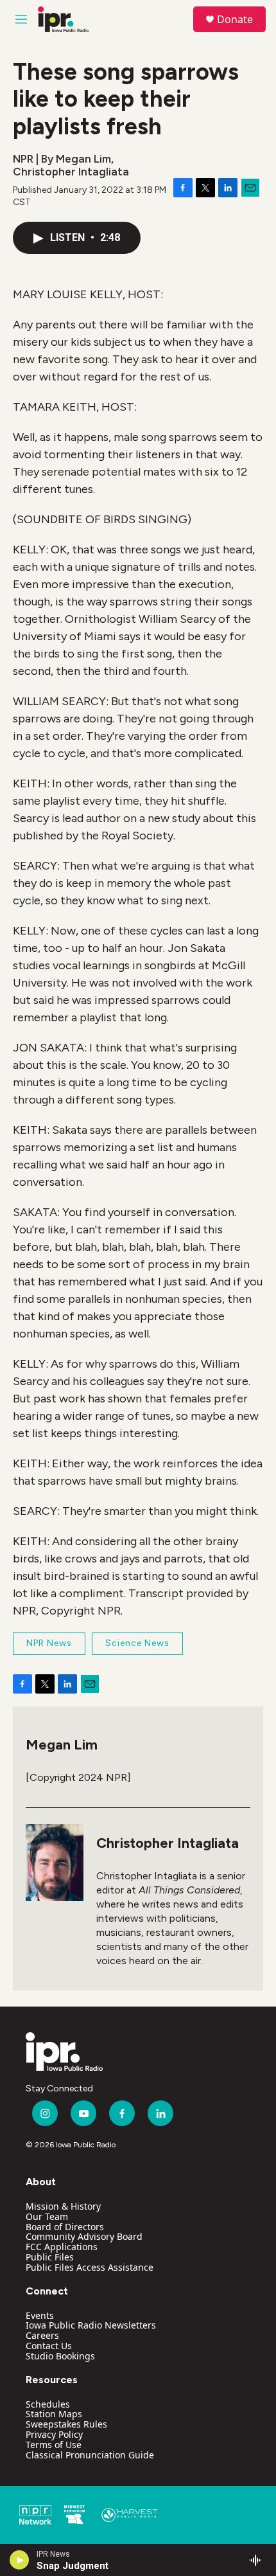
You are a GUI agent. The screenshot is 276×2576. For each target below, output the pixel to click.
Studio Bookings (60, 2356)
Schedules (48, 2404)
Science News (137, 1643)
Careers (42, 2335)
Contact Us (49, 2346)
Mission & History (63, 2206)
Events (40, 2315)
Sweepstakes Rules (66, 2424)
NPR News (49, 1643)
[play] (20, 2560)
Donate (235, 19)
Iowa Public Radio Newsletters (91, 2325)
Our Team (47, 2216)
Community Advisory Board (84, 2236)
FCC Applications (62, 2247)
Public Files (50, 2257)
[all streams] (259, 2560)
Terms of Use (54, 2445)
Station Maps (54, 2414)
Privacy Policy (54, 2434)
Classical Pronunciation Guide (90, 2455)
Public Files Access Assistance (90, 2267)
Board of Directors (65, 2227)
